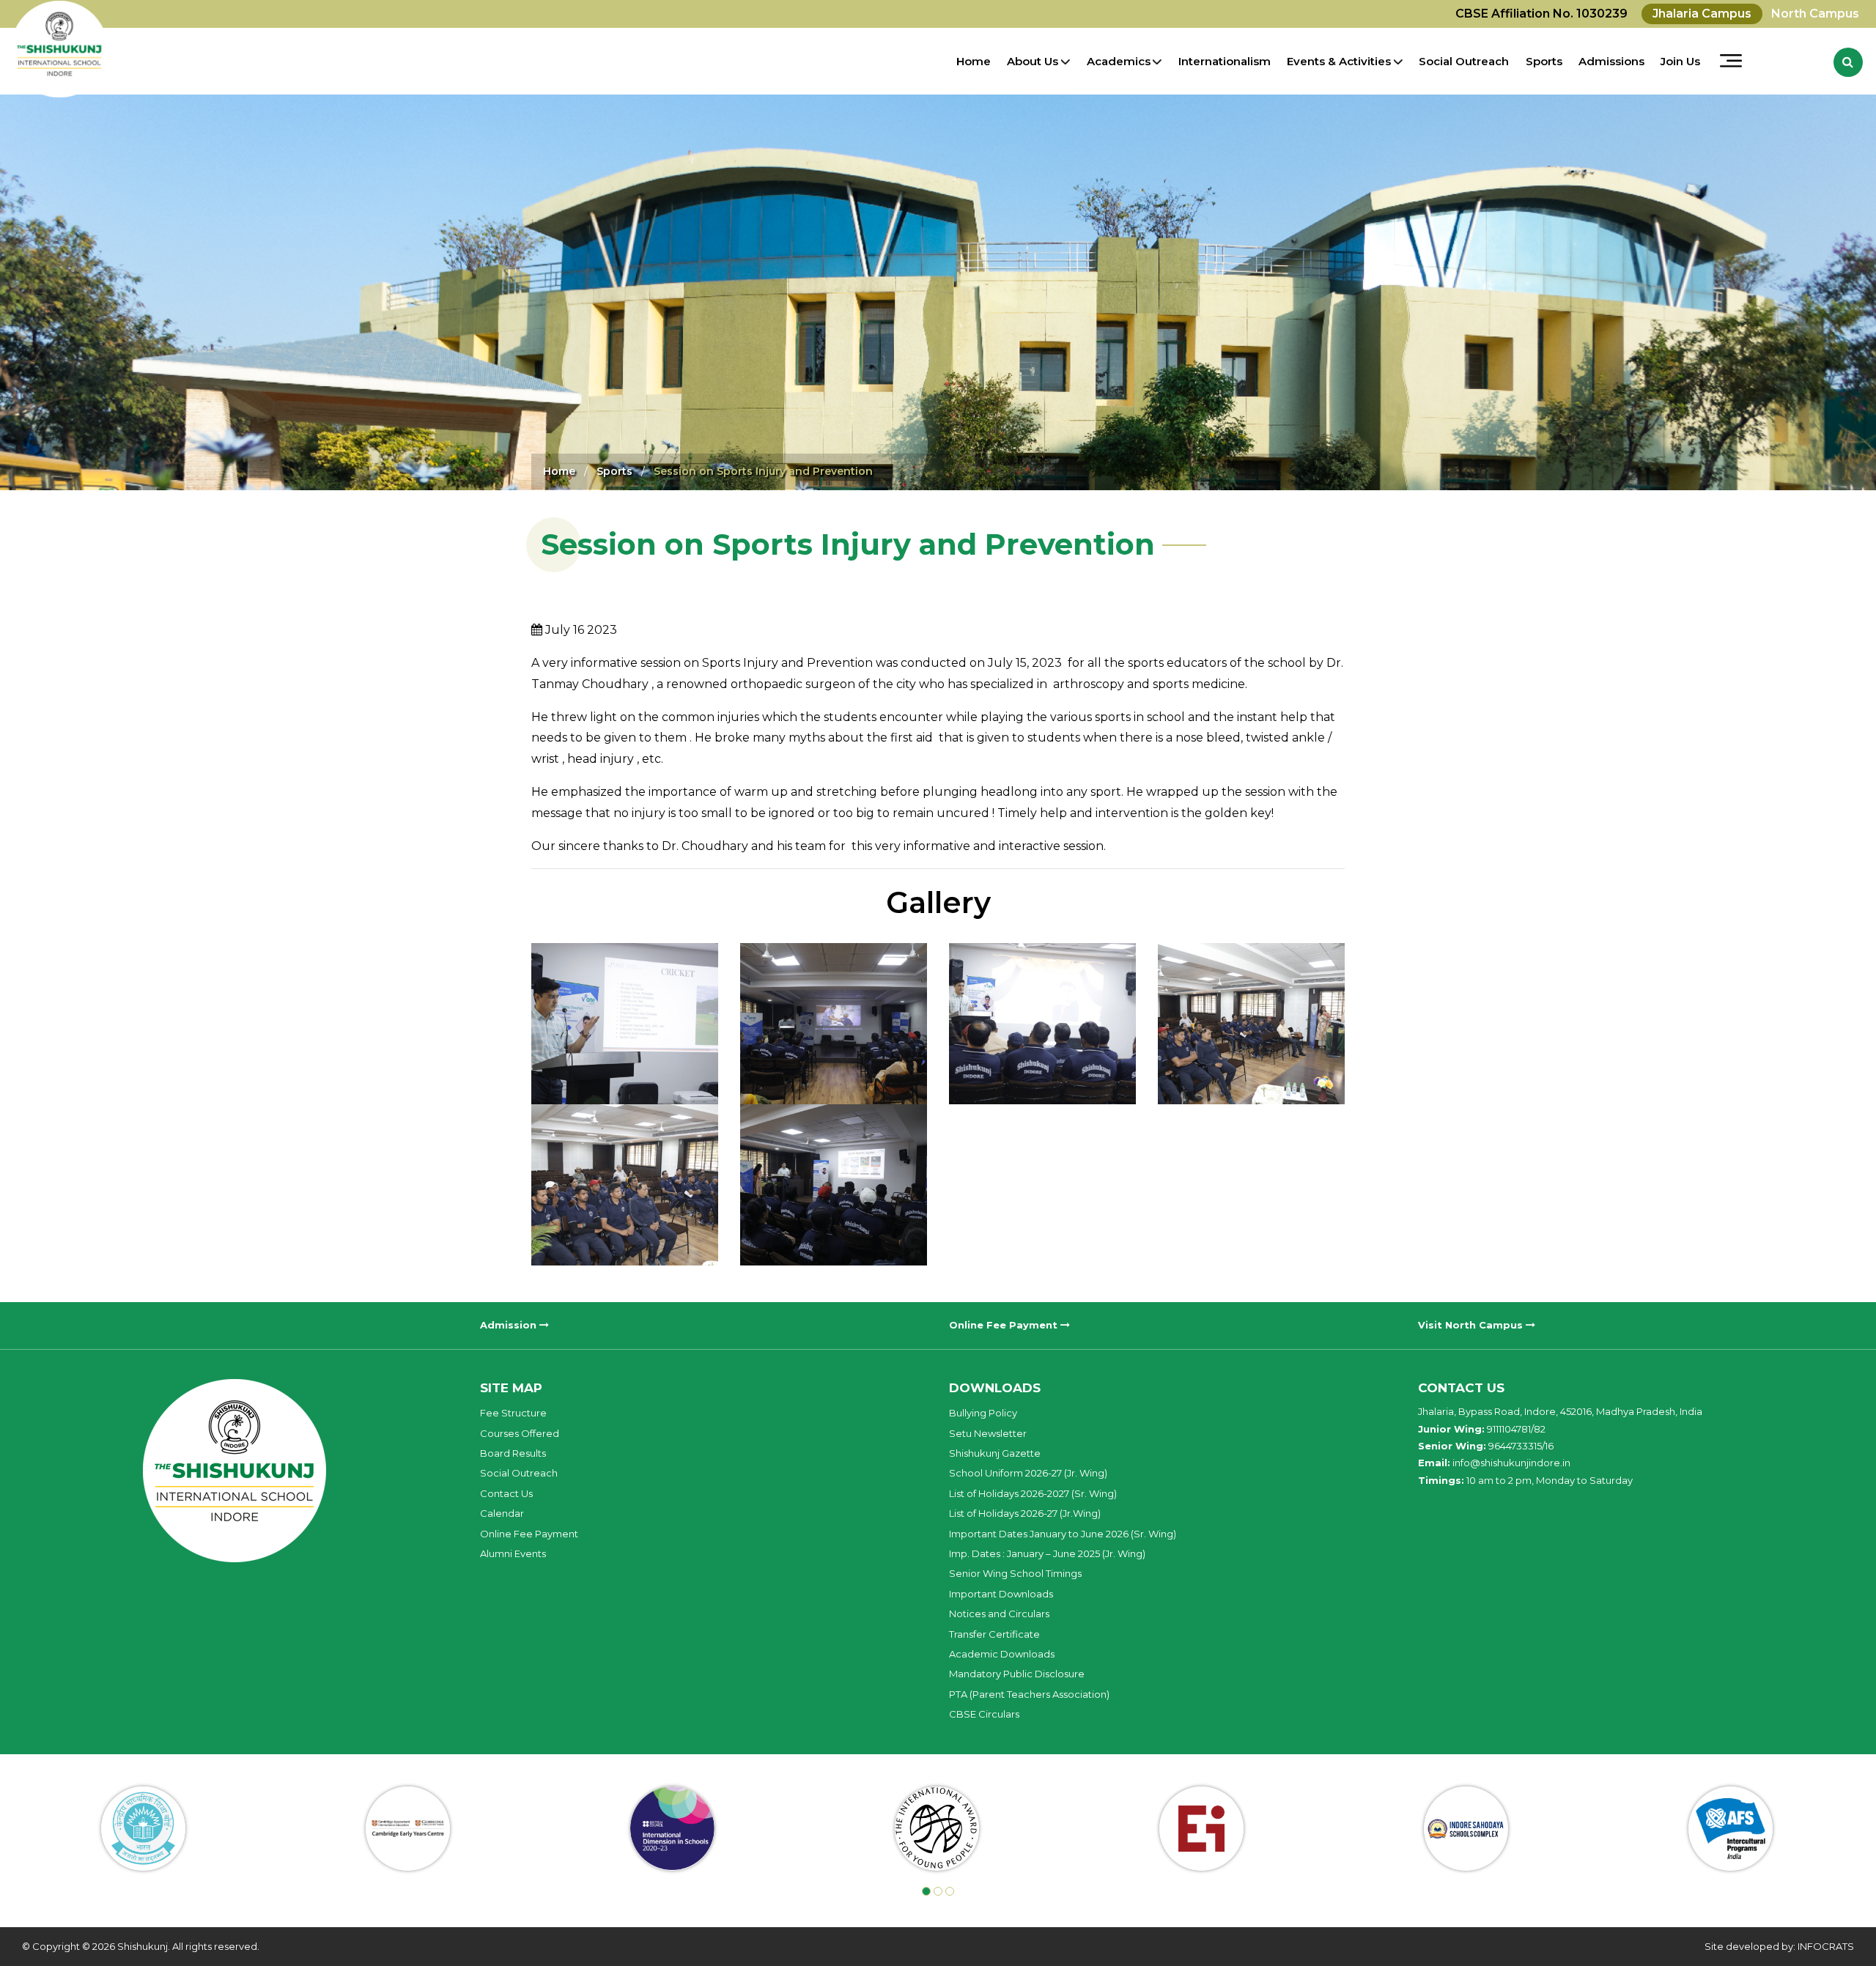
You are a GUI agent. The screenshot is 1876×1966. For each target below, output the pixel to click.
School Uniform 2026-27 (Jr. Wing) (1028, 1473)
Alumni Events (513, 1553)
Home (974, 61)
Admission (510, 1325)
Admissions (1611, 61)
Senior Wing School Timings (1015, 1573)
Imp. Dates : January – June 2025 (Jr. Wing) (1047, 1553)
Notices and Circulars (999, 1614)
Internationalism (1225, 61)
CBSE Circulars (984, 1714)
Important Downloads (1001, 1594)
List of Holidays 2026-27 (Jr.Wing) (1025, 1513)
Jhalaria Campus (1702, 14)
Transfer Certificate (994, 1634)
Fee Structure (513, 1413)
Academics (1119, 61)
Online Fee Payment (1005, 1325)
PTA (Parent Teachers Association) (1029, 1694)
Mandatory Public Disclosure (1017, 1674)
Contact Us (506, 1493)
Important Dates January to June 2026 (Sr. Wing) (1063, 1534)
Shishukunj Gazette (995, 1453)
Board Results (513, 1453)
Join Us (1680, 61)
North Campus (1815, 14)
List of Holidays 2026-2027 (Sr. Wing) (1033, 1493)
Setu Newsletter (988, 1433)
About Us (1033, 61)
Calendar (502, 1513)
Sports (1544, 61)
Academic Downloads (1002, 1654)
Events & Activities (1339, 61)
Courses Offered (520, 1433)
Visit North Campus (1472, 1325)
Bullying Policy (983, 1413)
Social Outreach (1464, 61)
